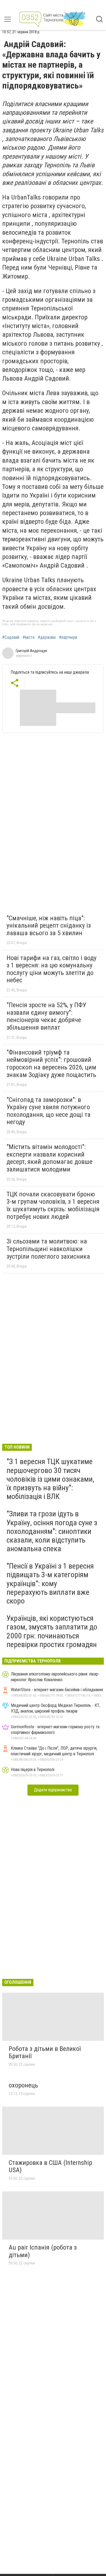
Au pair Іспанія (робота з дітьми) (43, 2251)
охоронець (23, 2085)
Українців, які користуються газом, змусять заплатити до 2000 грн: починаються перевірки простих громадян (52, 1631)
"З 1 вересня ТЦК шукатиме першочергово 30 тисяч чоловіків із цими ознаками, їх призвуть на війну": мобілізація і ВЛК (50, 1479)
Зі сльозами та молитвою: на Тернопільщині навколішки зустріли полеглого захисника (48, 1249)
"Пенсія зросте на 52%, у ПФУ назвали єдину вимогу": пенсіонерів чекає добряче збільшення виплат (46, 1016)
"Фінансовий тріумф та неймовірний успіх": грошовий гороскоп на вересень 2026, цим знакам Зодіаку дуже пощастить (51, 1064)
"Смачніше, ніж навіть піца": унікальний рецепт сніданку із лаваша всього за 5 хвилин (49, 926)
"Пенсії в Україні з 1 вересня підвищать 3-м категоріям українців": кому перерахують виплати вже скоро (50, 1583)
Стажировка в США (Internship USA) (50, 2166)
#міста (29, 637)
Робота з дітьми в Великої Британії (45, 2053)
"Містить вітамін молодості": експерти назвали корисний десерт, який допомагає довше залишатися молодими (49, 1158)
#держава (47, 637)
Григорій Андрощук (32, 651)
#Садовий (11, 637)
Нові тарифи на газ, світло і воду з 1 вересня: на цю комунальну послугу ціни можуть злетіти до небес (52, 969)
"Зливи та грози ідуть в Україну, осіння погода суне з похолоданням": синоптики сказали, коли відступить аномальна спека (52, 1531)
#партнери (68, 637)
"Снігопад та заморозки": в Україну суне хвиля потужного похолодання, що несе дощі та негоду (49, 1111)
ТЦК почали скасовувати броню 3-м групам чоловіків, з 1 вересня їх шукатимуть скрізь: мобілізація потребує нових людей (53, 1205)
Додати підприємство (53, 1790)
